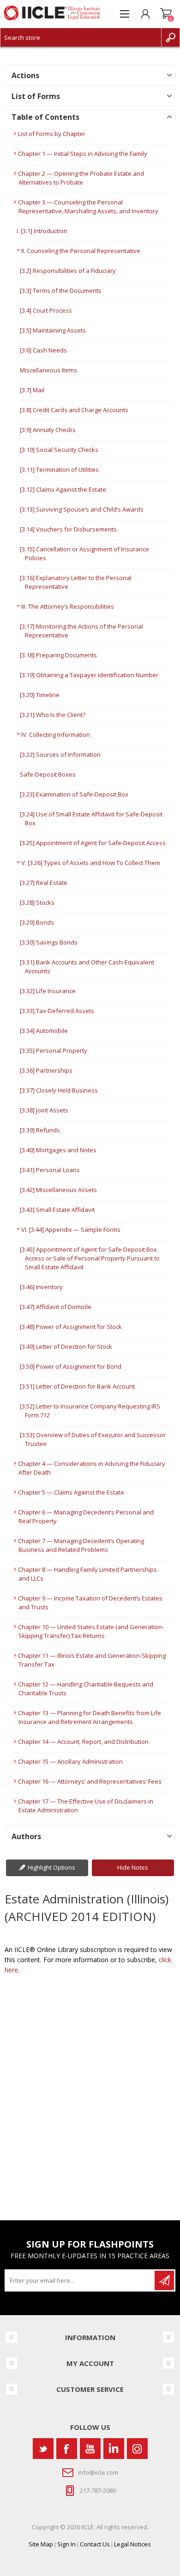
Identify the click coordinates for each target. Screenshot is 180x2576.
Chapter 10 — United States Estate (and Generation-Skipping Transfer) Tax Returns (91, 1631)
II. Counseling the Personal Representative (81, 251)
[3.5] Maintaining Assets (53, 330)
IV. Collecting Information (56, 735)
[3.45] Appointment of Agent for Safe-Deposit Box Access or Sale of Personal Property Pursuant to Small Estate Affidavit (90, 1258)
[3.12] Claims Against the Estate (63, 489)
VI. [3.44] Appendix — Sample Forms (71, 1229)
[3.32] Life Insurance (48, 991)
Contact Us (95, 2544)
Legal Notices (132, 2544)
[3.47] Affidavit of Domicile (56, 1307)
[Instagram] (137, 2449)
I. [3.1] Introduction (42, 231)
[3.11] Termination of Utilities (59, 469)
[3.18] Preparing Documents (58, 655)
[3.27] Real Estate (44, 883)
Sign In (66, 2544)
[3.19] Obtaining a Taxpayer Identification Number (89, 675)
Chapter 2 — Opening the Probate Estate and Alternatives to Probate (81, 178)
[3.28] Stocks (37, 902)
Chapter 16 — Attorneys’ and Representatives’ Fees (90, 1781)
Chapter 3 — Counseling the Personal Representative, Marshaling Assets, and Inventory (88, 207)
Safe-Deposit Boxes (48, 774)
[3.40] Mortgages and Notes (58, 1150)
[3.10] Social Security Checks (59, 450)
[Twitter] (43, 2449)
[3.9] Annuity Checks (48, 430)
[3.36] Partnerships (46, 1070)
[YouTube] (90, 2449)
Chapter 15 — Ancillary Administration (70, 1761)
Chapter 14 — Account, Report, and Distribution (83, 1742)
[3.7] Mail (32, 390)
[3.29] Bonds (37, 922)
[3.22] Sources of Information (60, 754)
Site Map (41, 2544)
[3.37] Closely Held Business (59, 1090)
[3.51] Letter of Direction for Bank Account (77, 1386)
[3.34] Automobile (44, 1031)
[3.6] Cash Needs (43, 350)
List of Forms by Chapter (52, 134)
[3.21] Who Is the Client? (53, 715)
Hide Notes (133, 1867)
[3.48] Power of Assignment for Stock (71, 1327)
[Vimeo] (114, 2449)
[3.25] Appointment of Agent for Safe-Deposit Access (93, 843)
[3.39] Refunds (40, 1130)
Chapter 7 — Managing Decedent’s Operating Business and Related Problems (81, 1545)
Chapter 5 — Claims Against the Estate (71, 1492)
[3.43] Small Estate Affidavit (57, 1210)
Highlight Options (51, 1867)
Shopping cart (166, 14)
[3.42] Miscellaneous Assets (58, 1190)
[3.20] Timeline (40, 695)
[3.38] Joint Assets (44, 1110)
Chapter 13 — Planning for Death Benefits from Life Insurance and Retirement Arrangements (90, 1717)
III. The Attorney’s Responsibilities (68, 606)
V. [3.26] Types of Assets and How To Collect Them (91, 863)
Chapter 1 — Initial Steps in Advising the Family (83, 154)
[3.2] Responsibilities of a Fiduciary (68, 271)
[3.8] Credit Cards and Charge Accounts (74, 410)
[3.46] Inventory (41, 1287)
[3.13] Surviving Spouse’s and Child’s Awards (82, 509)
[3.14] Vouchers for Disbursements (68, 529)
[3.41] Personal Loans (50, 1170)
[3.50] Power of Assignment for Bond (71, 1366)
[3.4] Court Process (46, 310)
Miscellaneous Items (48, 370)
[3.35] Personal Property (54, 1050)
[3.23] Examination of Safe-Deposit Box (74, 794)
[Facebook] (67, 2449)
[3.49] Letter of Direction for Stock (66, 1347)
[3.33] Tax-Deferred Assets (57, 1011)
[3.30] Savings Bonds (49, 942)
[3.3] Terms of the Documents (61, 290)
